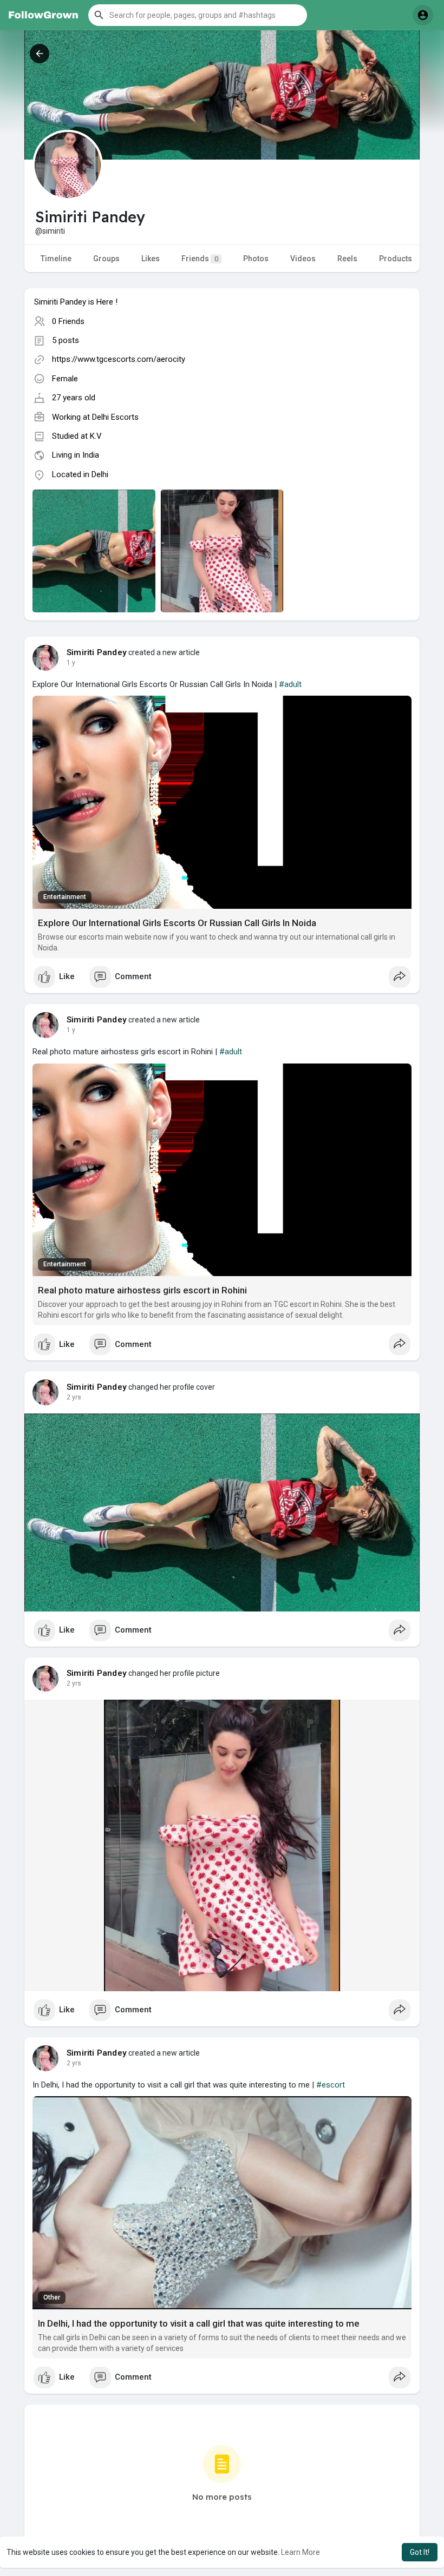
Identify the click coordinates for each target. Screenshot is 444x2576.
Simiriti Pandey (97, 652)
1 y (71, 663)
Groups (106, 259)
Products (396, 259)
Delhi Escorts (115, 417)
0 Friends (68, 321)
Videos (303, 259)
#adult (290, 684)
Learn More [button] (301, 2552)
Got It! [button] (420, 2552)
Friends (200, 259)
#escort (331, 2085)
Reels (347, 259)
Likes (151, 259)
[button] (198, 15)
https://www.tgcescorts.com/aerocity (119, 359)
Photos (256, 259)
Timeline (56, 259)
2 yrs (74, 1397)
